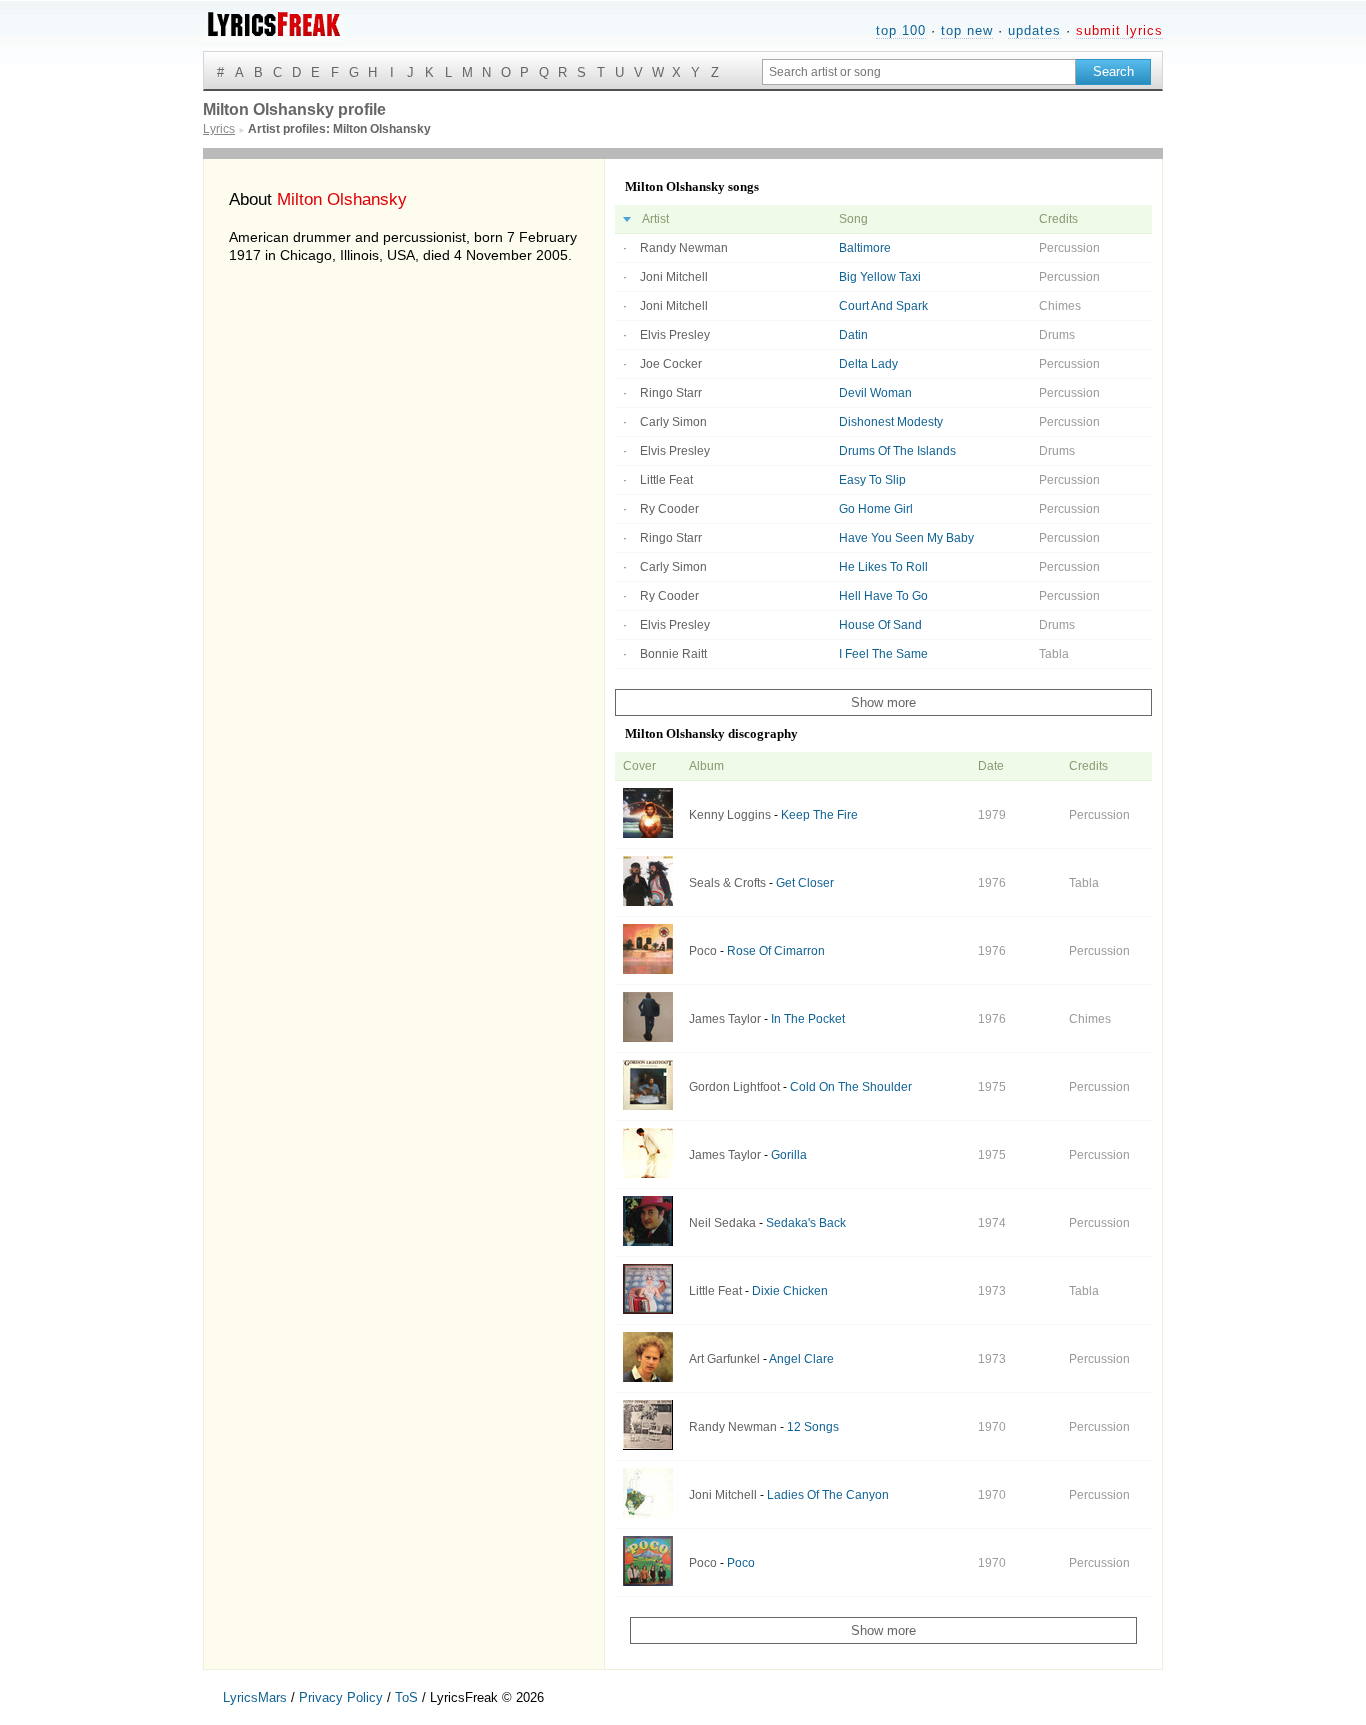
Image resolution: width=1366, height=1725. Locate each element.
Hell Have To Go (883, 596)
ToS (406, 1697)
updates (1034, 30)
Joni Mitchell (674, 277)
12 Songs (813, 1427)
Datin (853, 335)
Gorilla (789, 1155)
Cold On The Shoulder (851, 1087)
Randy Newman (684, 248)
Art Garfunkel (724, 1359)
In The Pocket (808, 1019)
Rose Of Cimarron (776, 951)
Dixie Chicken (790, 1291)
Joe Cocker (671, 364)
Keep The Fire (819, 815)
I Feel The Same (883, 654)
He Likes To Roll (883, 567)
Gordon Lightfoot (734, 1087)
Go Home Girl (876, 509)
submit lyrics (1119, 30)
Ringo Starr (671, 393)
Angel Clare (801, 1359)
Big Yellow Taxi (880, 277)
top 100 (901, 30)
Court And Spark (883, 306)
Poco (703, 951)
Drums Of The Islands (897, 451)
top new (967, 30)
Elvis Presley (675, 335)
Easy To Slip (872, 480)
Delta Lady (868, 364)
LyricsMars (255, 1697)
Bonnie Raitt (673, 654)
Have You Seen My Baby (906, 538)
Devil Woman (875, 393)
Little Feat (666, 480)
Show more (883, 702)
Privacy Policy (341, 1697)
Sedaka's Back (806, 1223)
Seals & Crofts (727, 883)
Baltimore (865, 248)
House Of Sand (880, 625)
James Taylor (725, 1019)
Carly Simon (673, 422)
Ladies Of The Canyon (828, 1495)
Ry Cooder (669, 509)
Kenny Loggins (730, 815)
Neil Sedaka (722, 1223)
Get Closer (805, 883)
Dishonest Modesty (891, 422)
